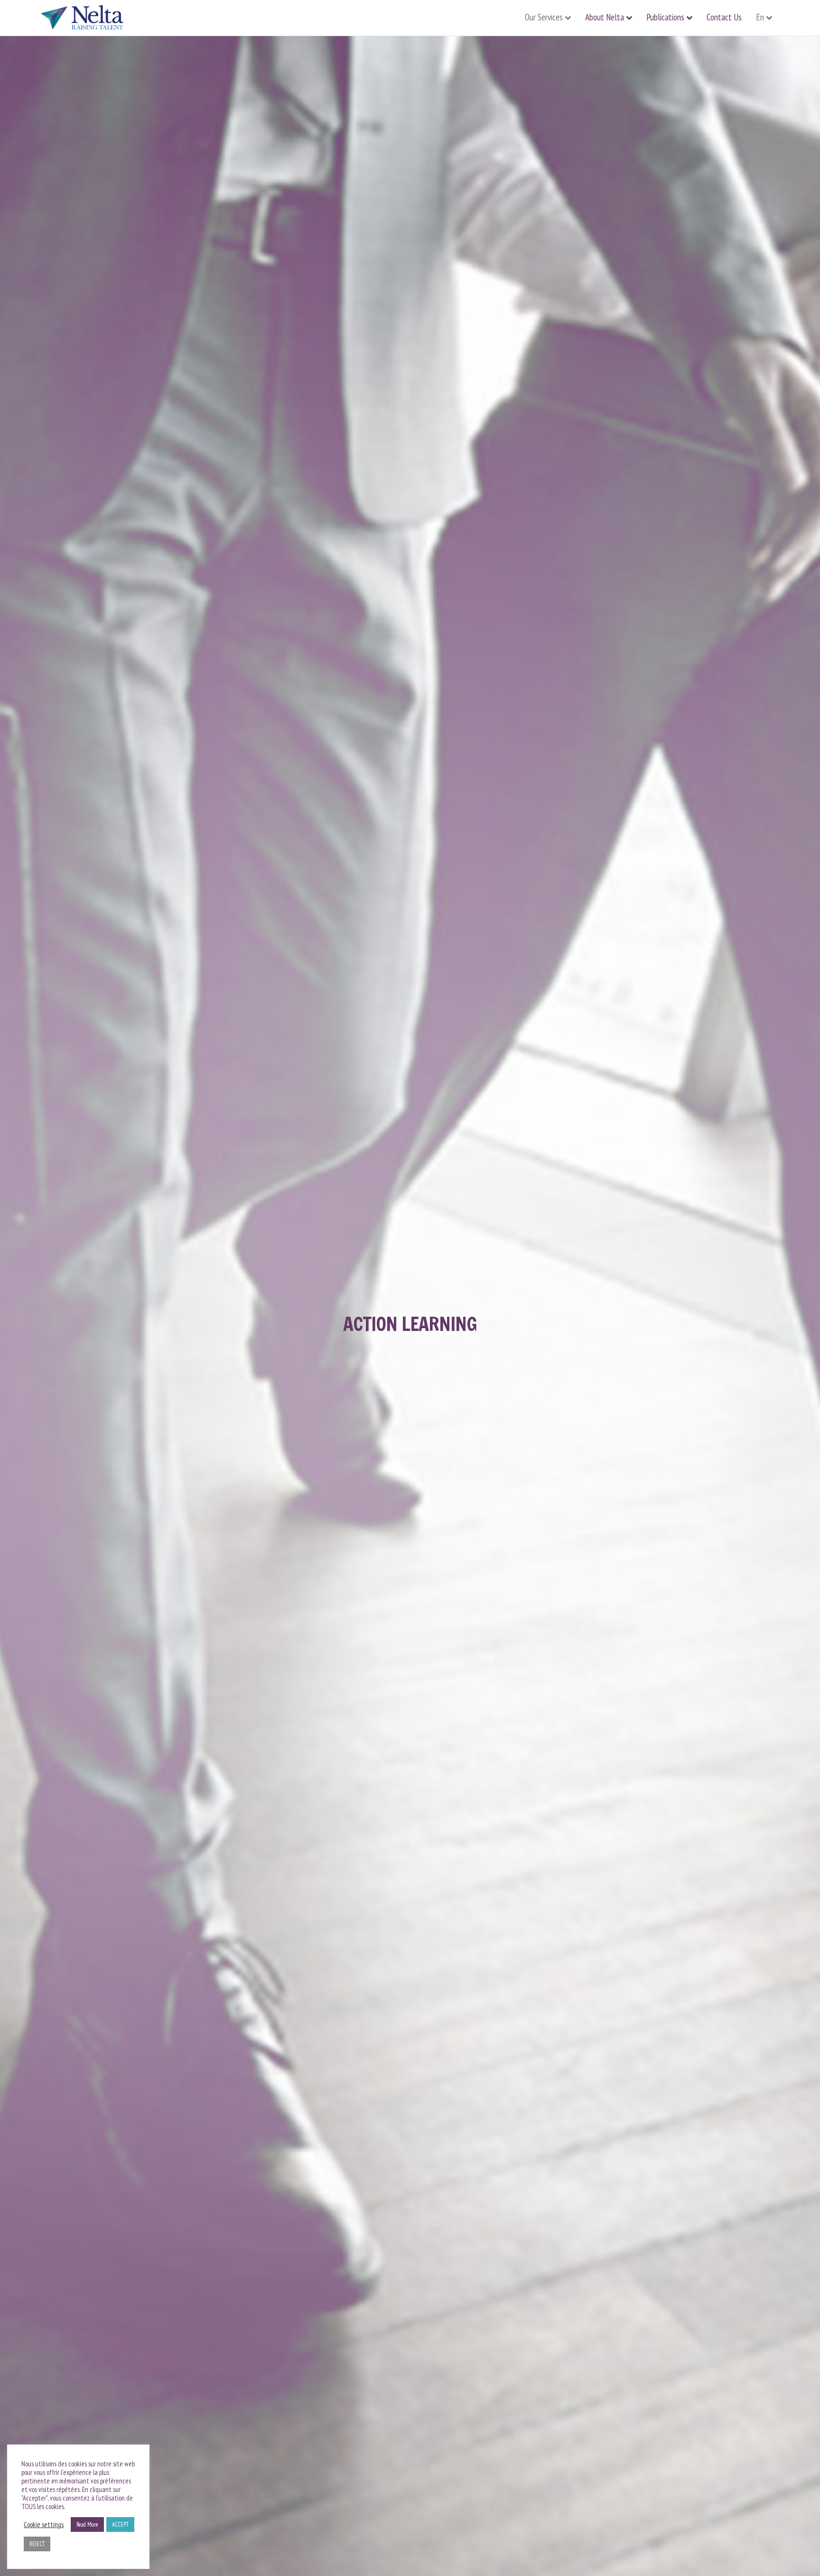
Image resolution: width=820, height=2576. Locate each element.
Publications (665, 17)
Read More (87, 2524)
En (760, 17)
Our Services (544, 17)
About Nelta (605, 17)
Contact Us (724, 17)
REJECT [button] (37, 2544)
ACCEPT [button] (120, 2524)
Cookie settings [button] (44, 2525)
